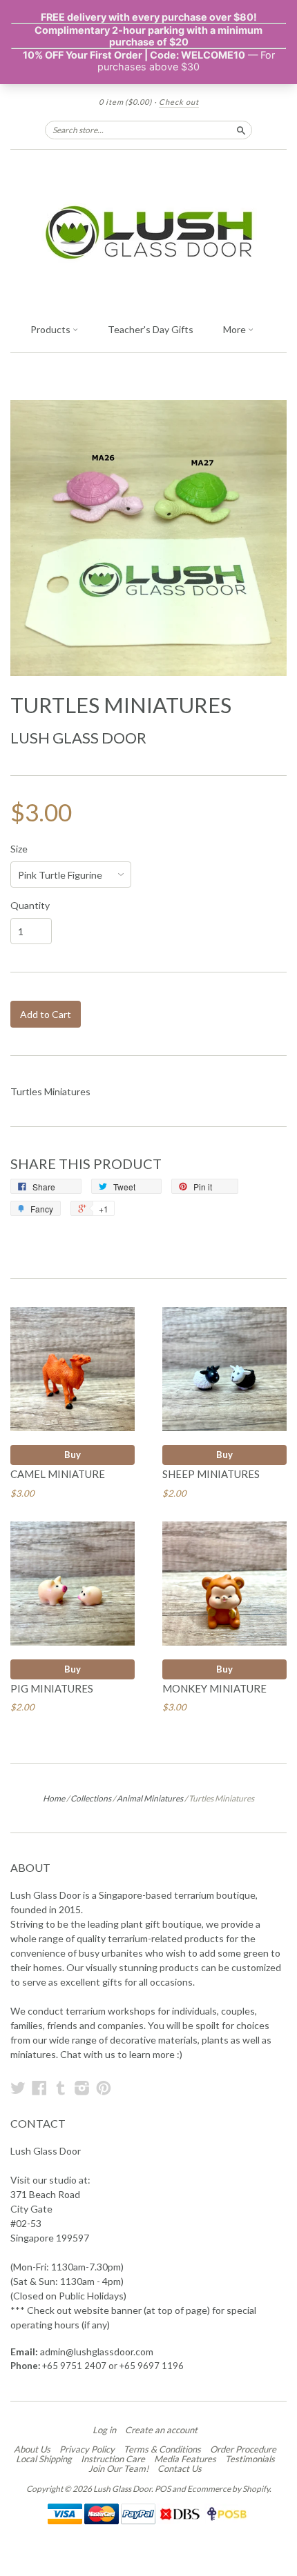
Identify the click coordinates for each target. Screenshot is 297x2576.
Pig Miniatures (52, 1688)
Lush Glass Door (78, 738)
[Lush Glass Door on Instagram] (82, 2088)
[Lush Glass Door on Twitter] (18, 2088)
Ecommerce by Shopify (228, 2489)
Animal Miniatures (150, 1798)
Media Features (185, 2459)
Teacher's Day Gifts (151, 329)
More (236, 329)
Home (54, 1798)
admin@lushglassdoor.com (97, 2352)
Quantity (30, 906)
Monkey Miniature (214, 1688)
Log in (104, 2430)
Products (51, 329)
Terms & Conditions (162, 2449)
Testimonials (250, 2459)
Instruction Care (113, 2459)
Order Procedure (243, 2449)
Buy (73, 1455)
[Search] (241, 130)
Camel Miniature (58, 1474)
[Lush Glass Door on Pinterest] (104, 2088)
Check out (179, 102)
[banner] (148, 232)
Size (19, 849)
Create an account (161, 2430)
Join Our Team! (118, 2468)
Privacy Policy (87, 2449)
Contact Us (180, 2468)
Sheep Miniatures (211, 1474)
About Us (32, 2449)
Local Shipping (44, 2459)
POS (163, 2489)
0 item (125, 102)
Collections (91, 1798)
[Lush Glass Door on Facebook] (39, 2088)
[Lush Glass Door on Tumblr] (61, 2088)
